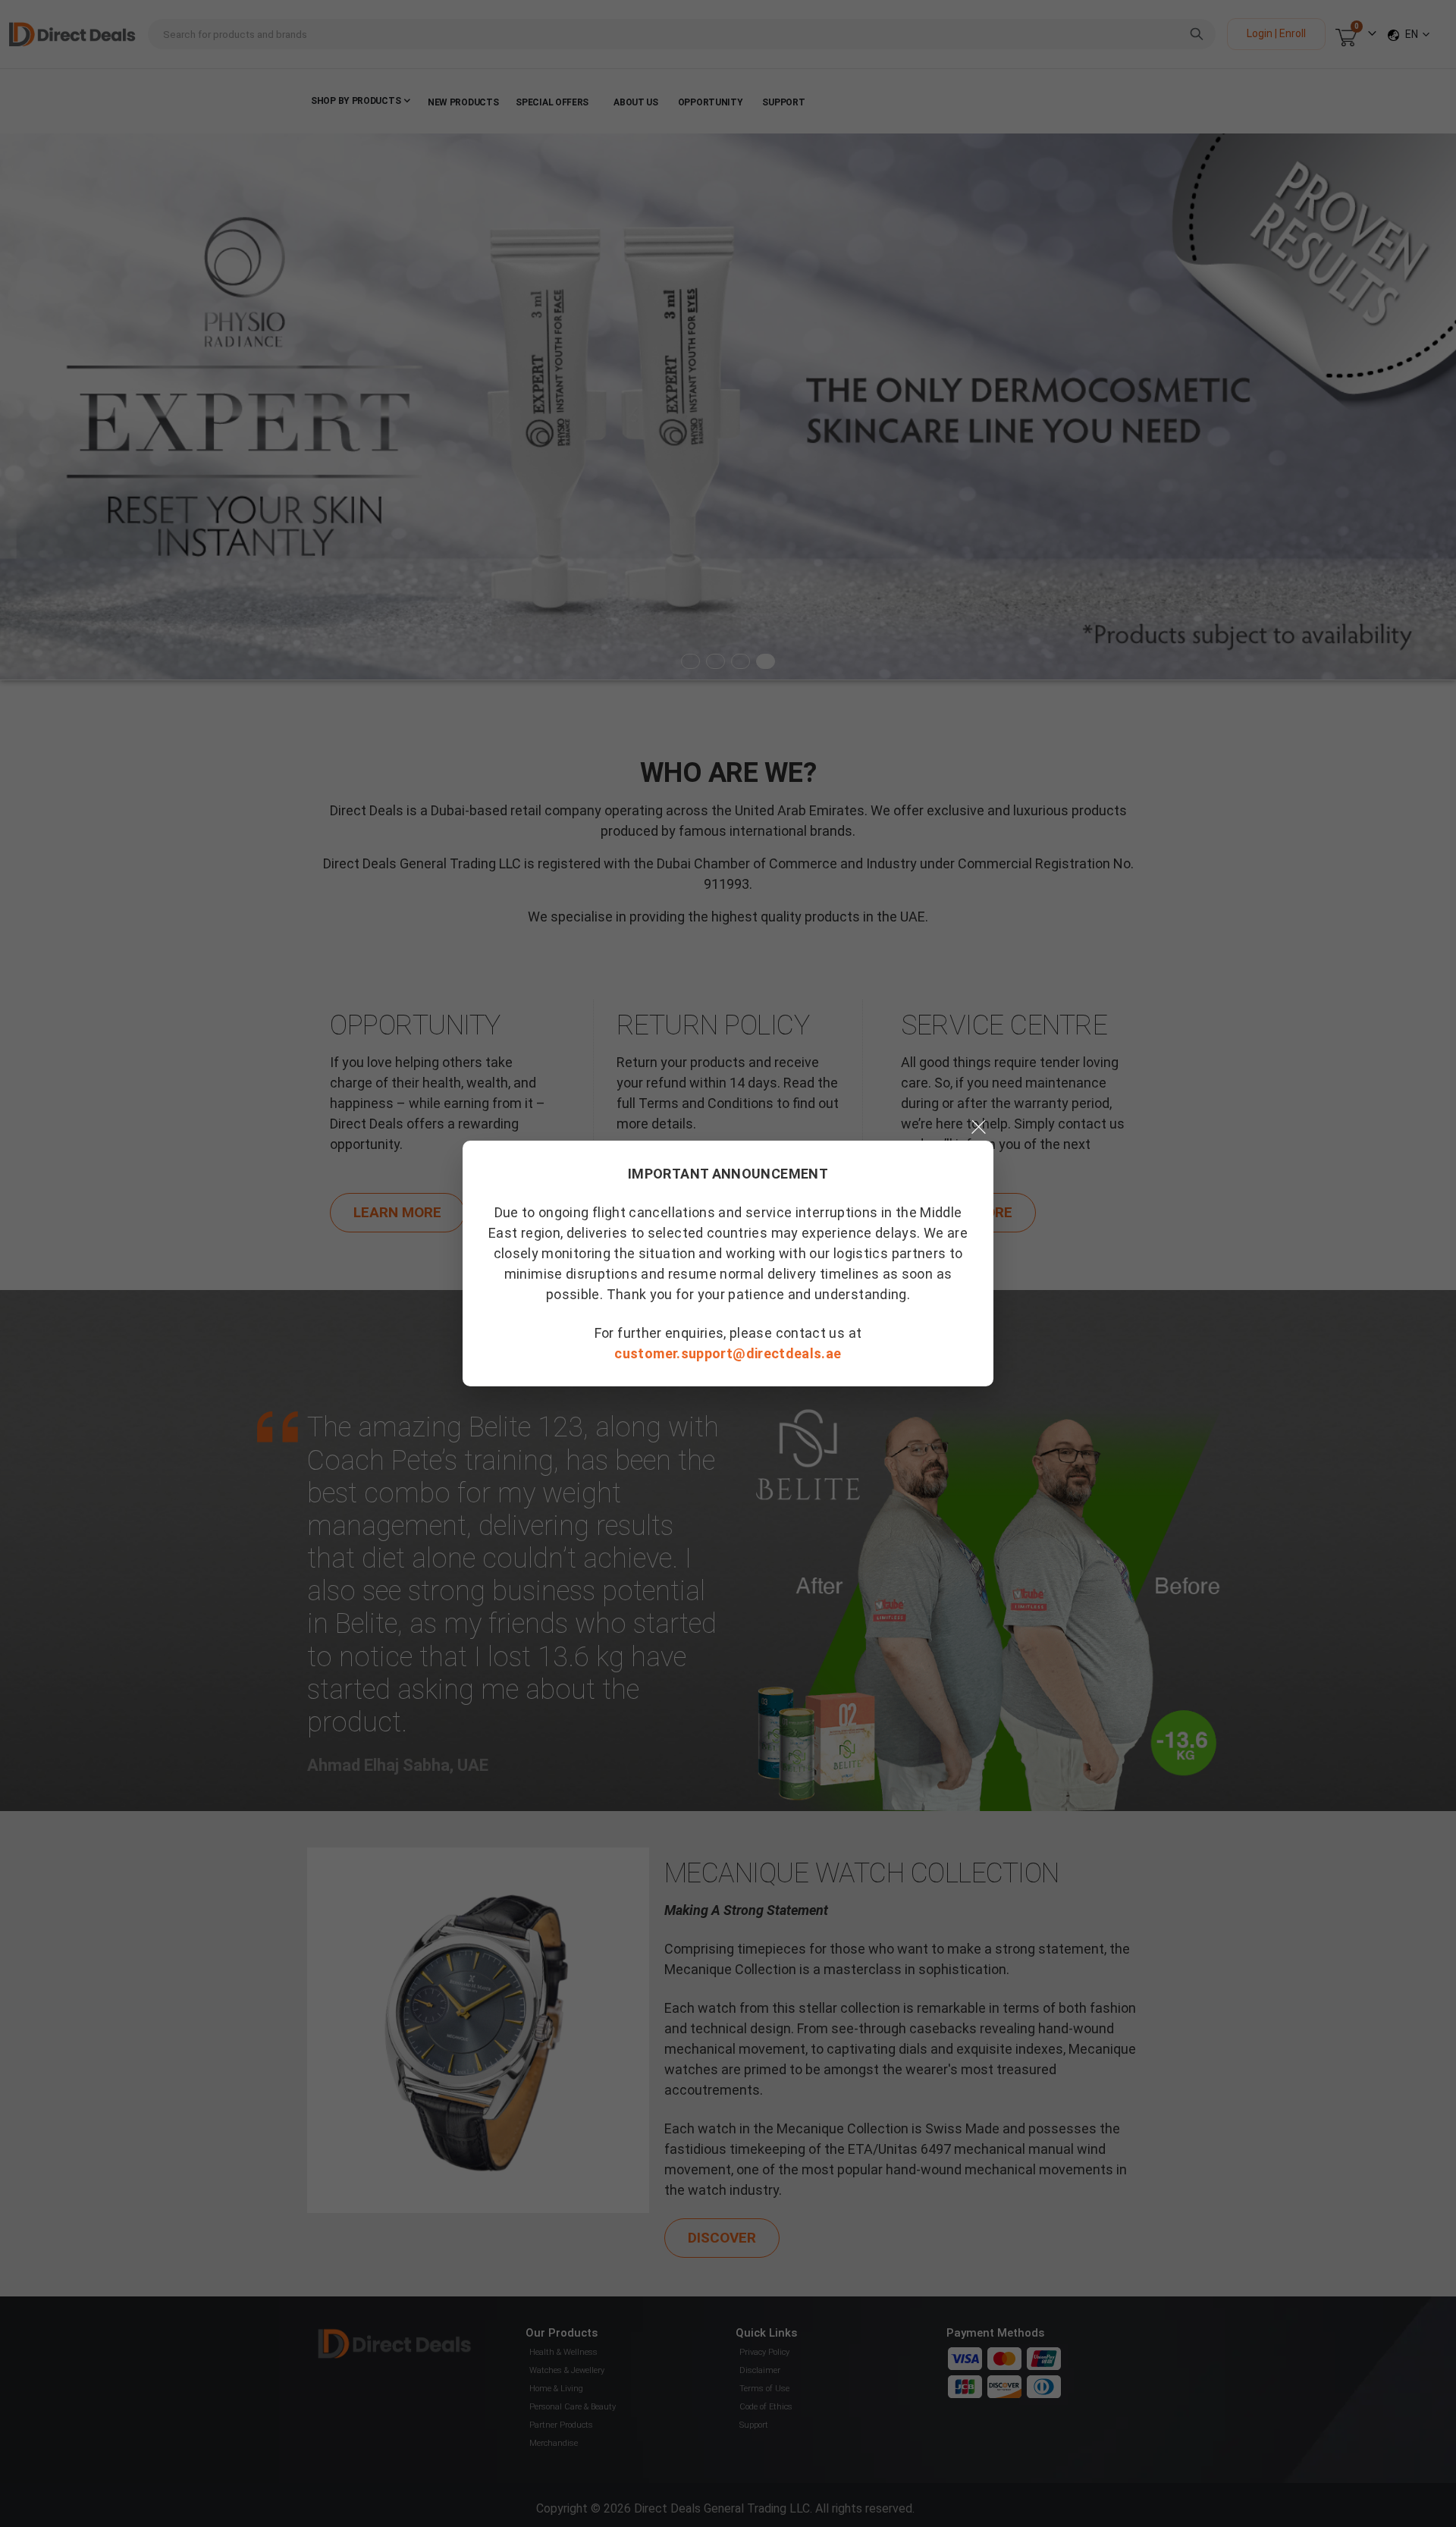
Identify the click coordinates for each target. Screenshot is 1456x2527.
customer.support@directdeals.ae (728, 1353)
